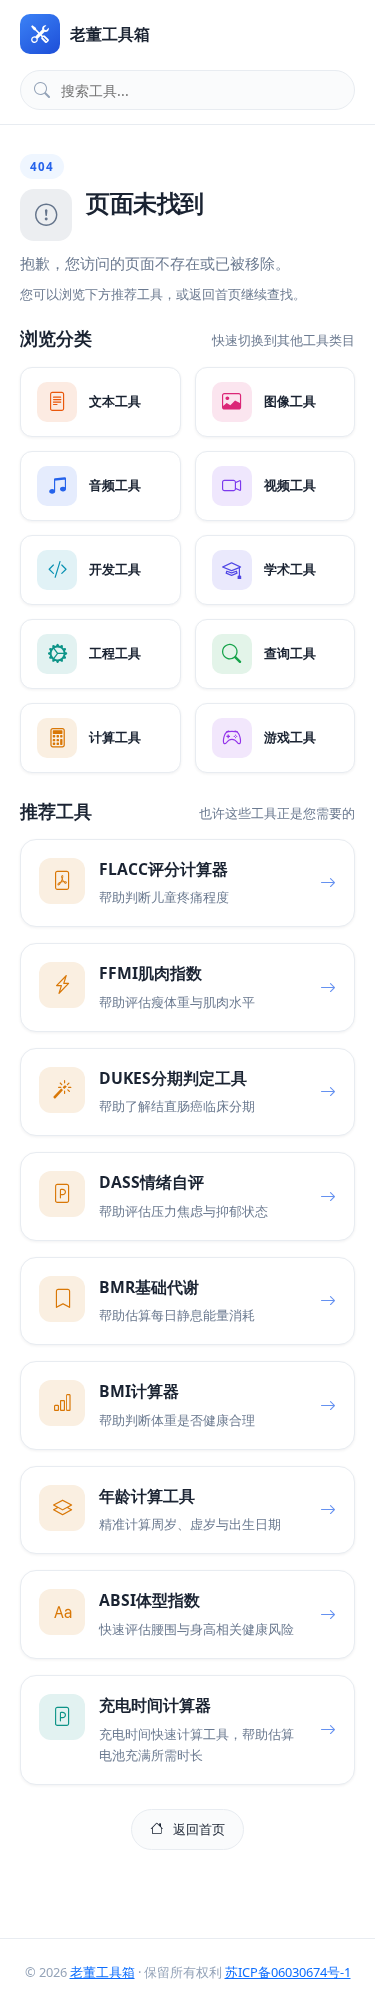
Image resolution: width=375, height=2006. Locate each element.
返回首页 (199, 1829)
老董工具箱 (102, 1972)
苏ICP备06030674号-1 (288, 1972)
